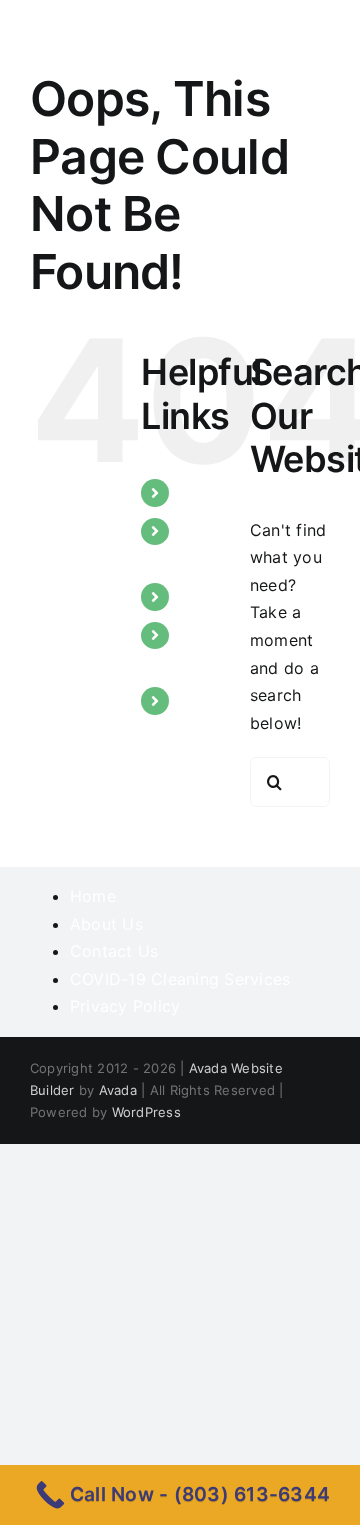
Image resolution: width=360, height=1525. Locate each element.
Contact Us (114, 951)
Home (203, 492)
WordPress (146, 1112)
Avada (118, 1090)
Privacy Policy (125, 1006)
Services (213, 596)
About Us (106, 924)
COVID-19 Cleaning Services (180, 979)
